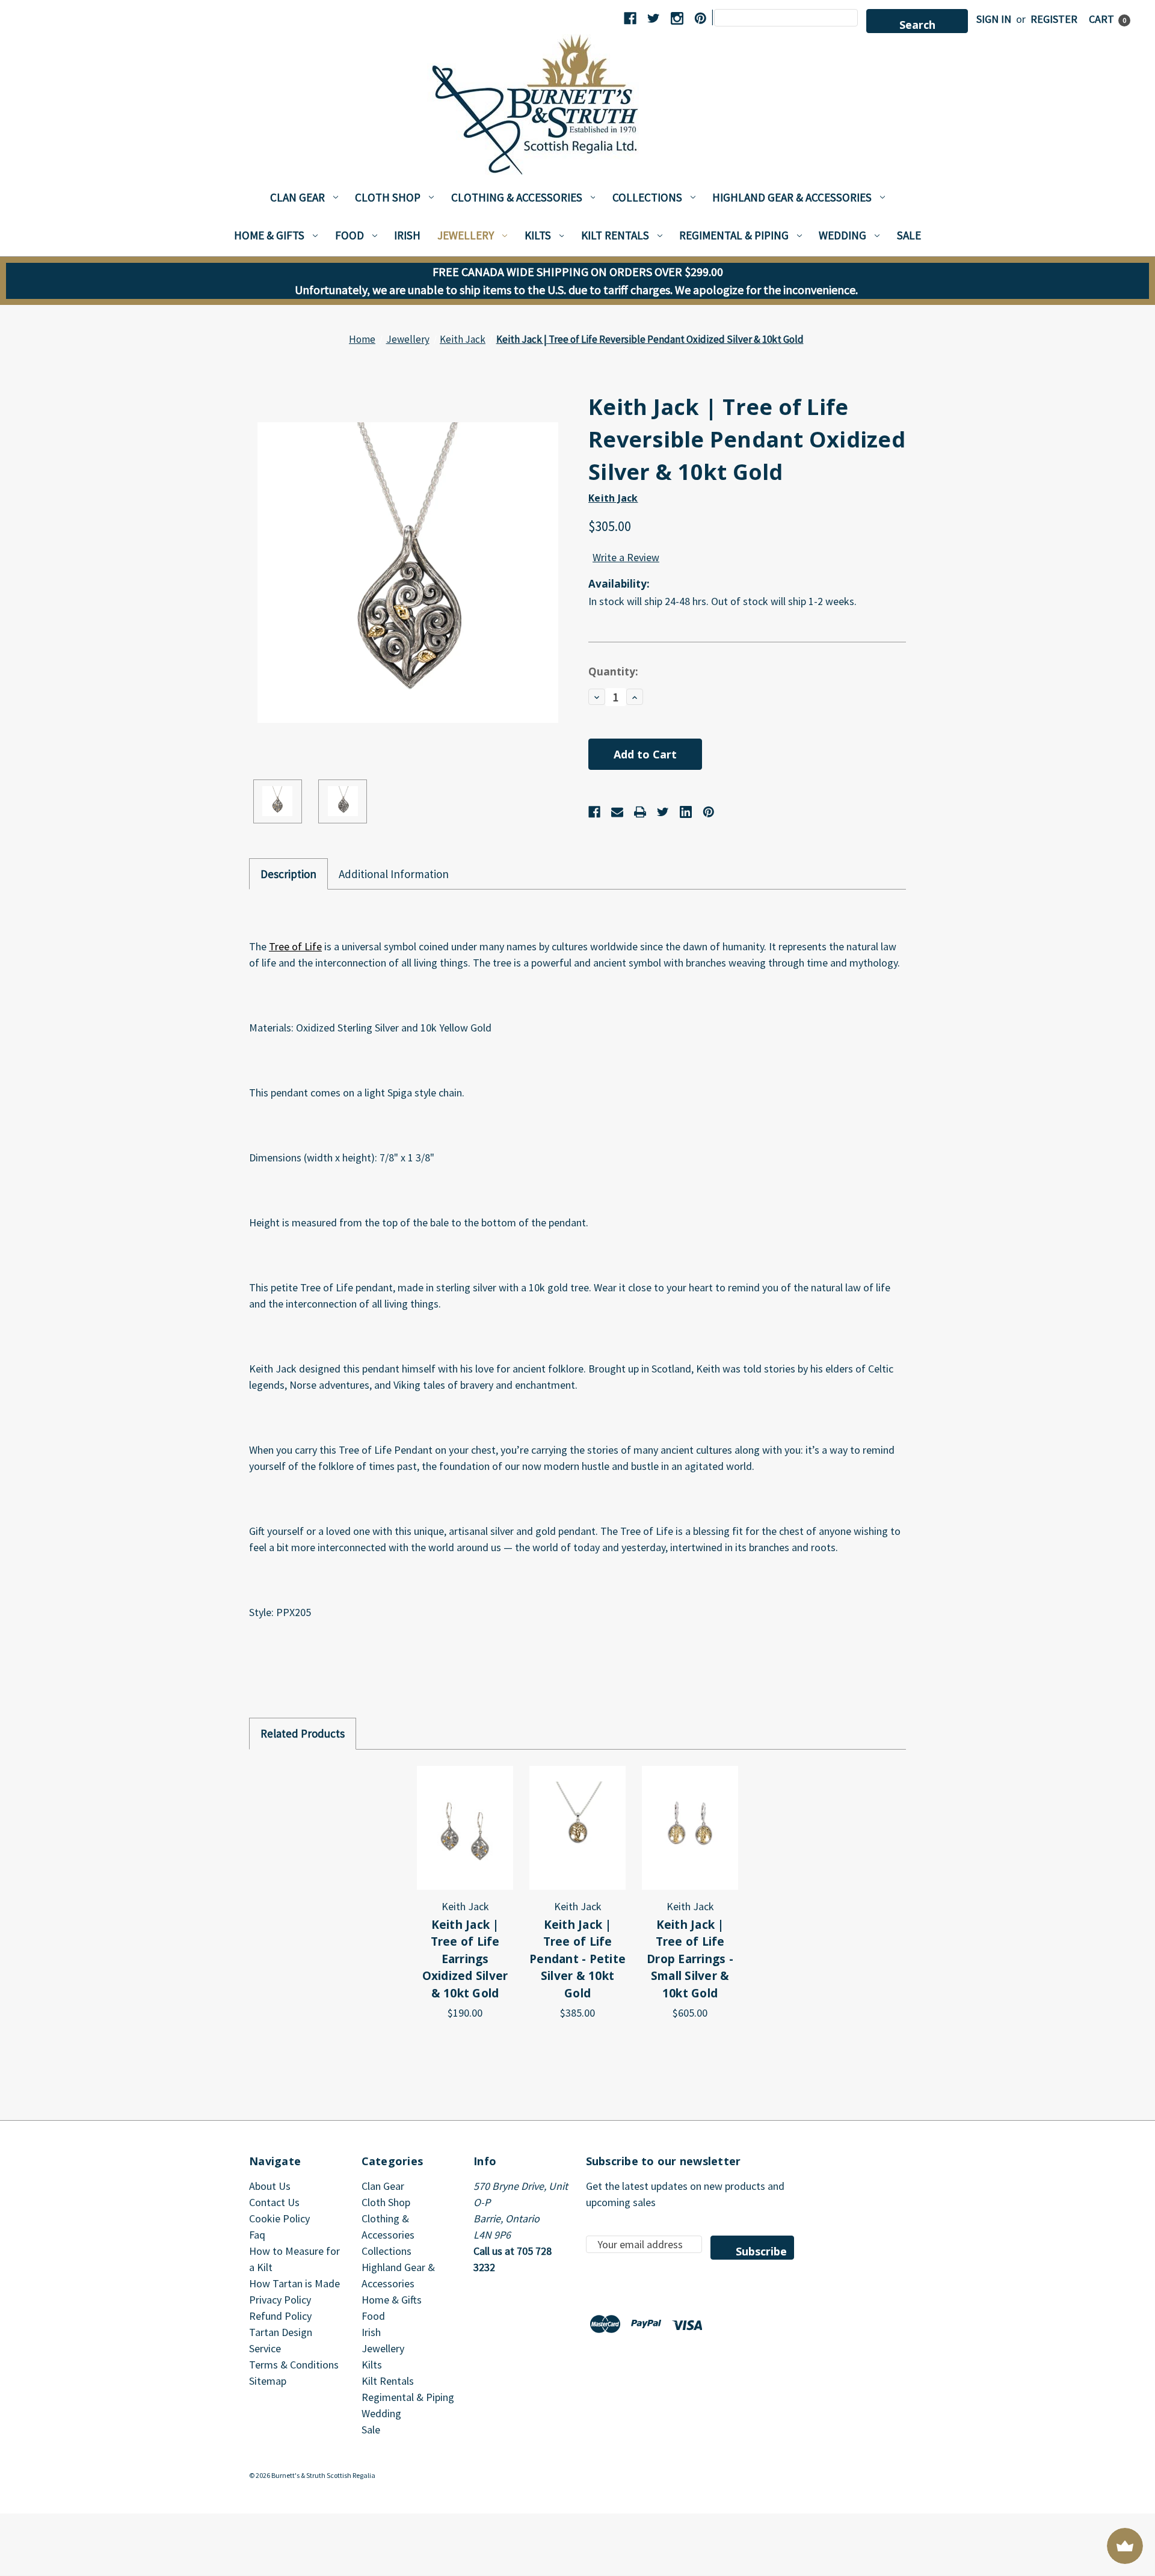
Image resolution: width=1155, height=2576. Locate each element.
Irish (407, 235)
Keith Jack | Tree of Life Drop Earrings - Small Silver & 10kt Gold (690, 1959)
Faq (257, 2235)
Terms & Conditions (294, 2365)
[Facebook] (594, 812)
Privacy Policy (280, 2300)
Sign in (994, 19)
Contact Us (274, 2202)
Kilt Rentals (615, 235)
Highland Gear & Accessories (792, 197)
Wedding (842, 235)
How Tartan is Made (294, 2283)
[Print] (640, 812)
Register (1054, 19)
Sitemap (268, 2381)
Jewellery (466, 235)
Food (350, 235)
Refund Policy (280, 2316)
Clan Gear (297, 197)
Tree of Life (295, 946)
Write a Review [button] (626, 557)
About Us (270, 2186)
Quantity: (613, 672)
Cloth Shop (388, 197)
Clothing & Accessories (517, 197)
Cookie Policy (279, 2218)
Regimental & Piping (734, 235)
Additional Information (394, 874)
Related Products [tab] (303, 1733)
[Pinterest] (709, 812)
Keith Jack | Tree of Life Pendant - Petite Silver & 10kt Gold (577, 1959)
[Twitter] (663, 812)
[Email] (617, 812)
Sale (909, 235)
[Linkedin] (686, 812)
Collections (647, 197)
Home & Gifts (269, 235)
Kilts (538, 235)
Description (288, 874)
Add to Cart (465, 1827)
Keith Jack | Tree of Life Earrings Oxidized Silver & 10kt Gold (465, 1959)
